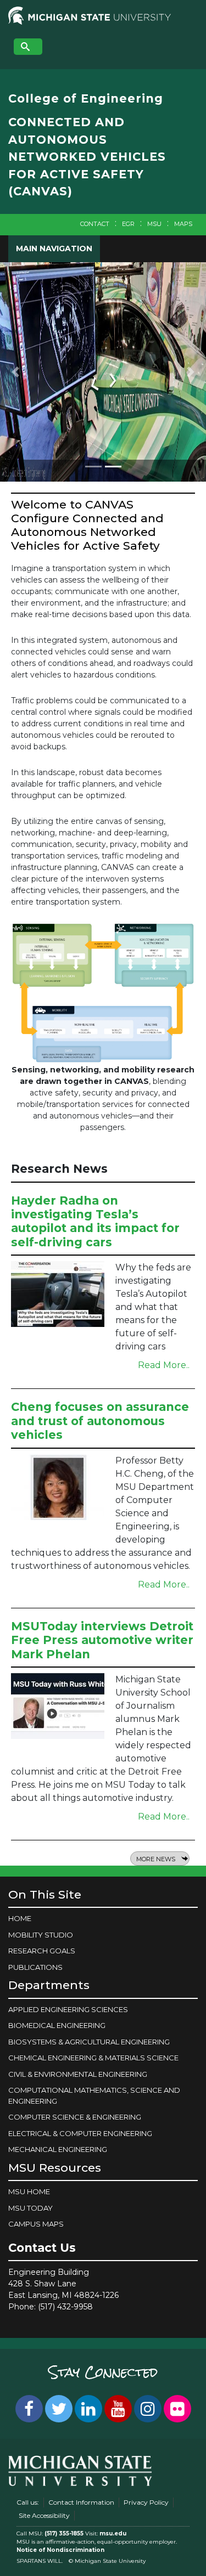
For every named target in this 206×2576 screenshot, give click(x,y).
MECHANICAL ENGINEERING (58, 2149)
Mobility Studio (41, 1935)
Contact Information (81, 2502)
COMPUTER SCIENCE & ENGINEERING (75, 2117)
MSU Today (30, 2208)
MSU (154, 224)
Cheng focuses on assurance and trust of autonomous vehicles (100, 1420)
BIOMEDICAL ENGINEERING (57, 2025)
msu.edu (113, 2533)
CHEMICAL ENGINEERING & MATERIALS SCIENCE (93, 2058)
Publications (35, 1967)
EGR (128, 224)
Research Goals (42, 1951)
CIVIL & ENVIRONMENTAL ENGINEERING (78, 2074)
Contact (95, 224)
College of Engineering (86, 98)
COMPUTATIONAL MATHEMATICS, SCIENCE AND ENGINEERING (94, 2095)
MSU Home (29, 2191)
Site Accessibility (44, 2515)
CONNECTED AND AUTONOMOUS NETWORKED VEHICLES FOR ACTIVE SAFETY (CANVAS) (87, 157)
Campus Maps (36, 2224)
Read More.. (164, 1365)
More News (156, 1859)
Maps (183, 224)
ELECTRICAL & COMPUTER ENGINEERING (80, 2133)
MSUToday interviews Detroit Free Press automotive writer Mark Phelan (102, 1640)
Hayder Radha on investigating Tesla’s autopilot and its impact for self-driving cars (95, 1221)
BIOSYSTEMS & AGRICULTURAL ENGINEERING (89, 2042)
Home (20, 1918)
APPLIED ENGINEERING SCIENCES (68, 2009)
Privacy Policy (146, 2502)
